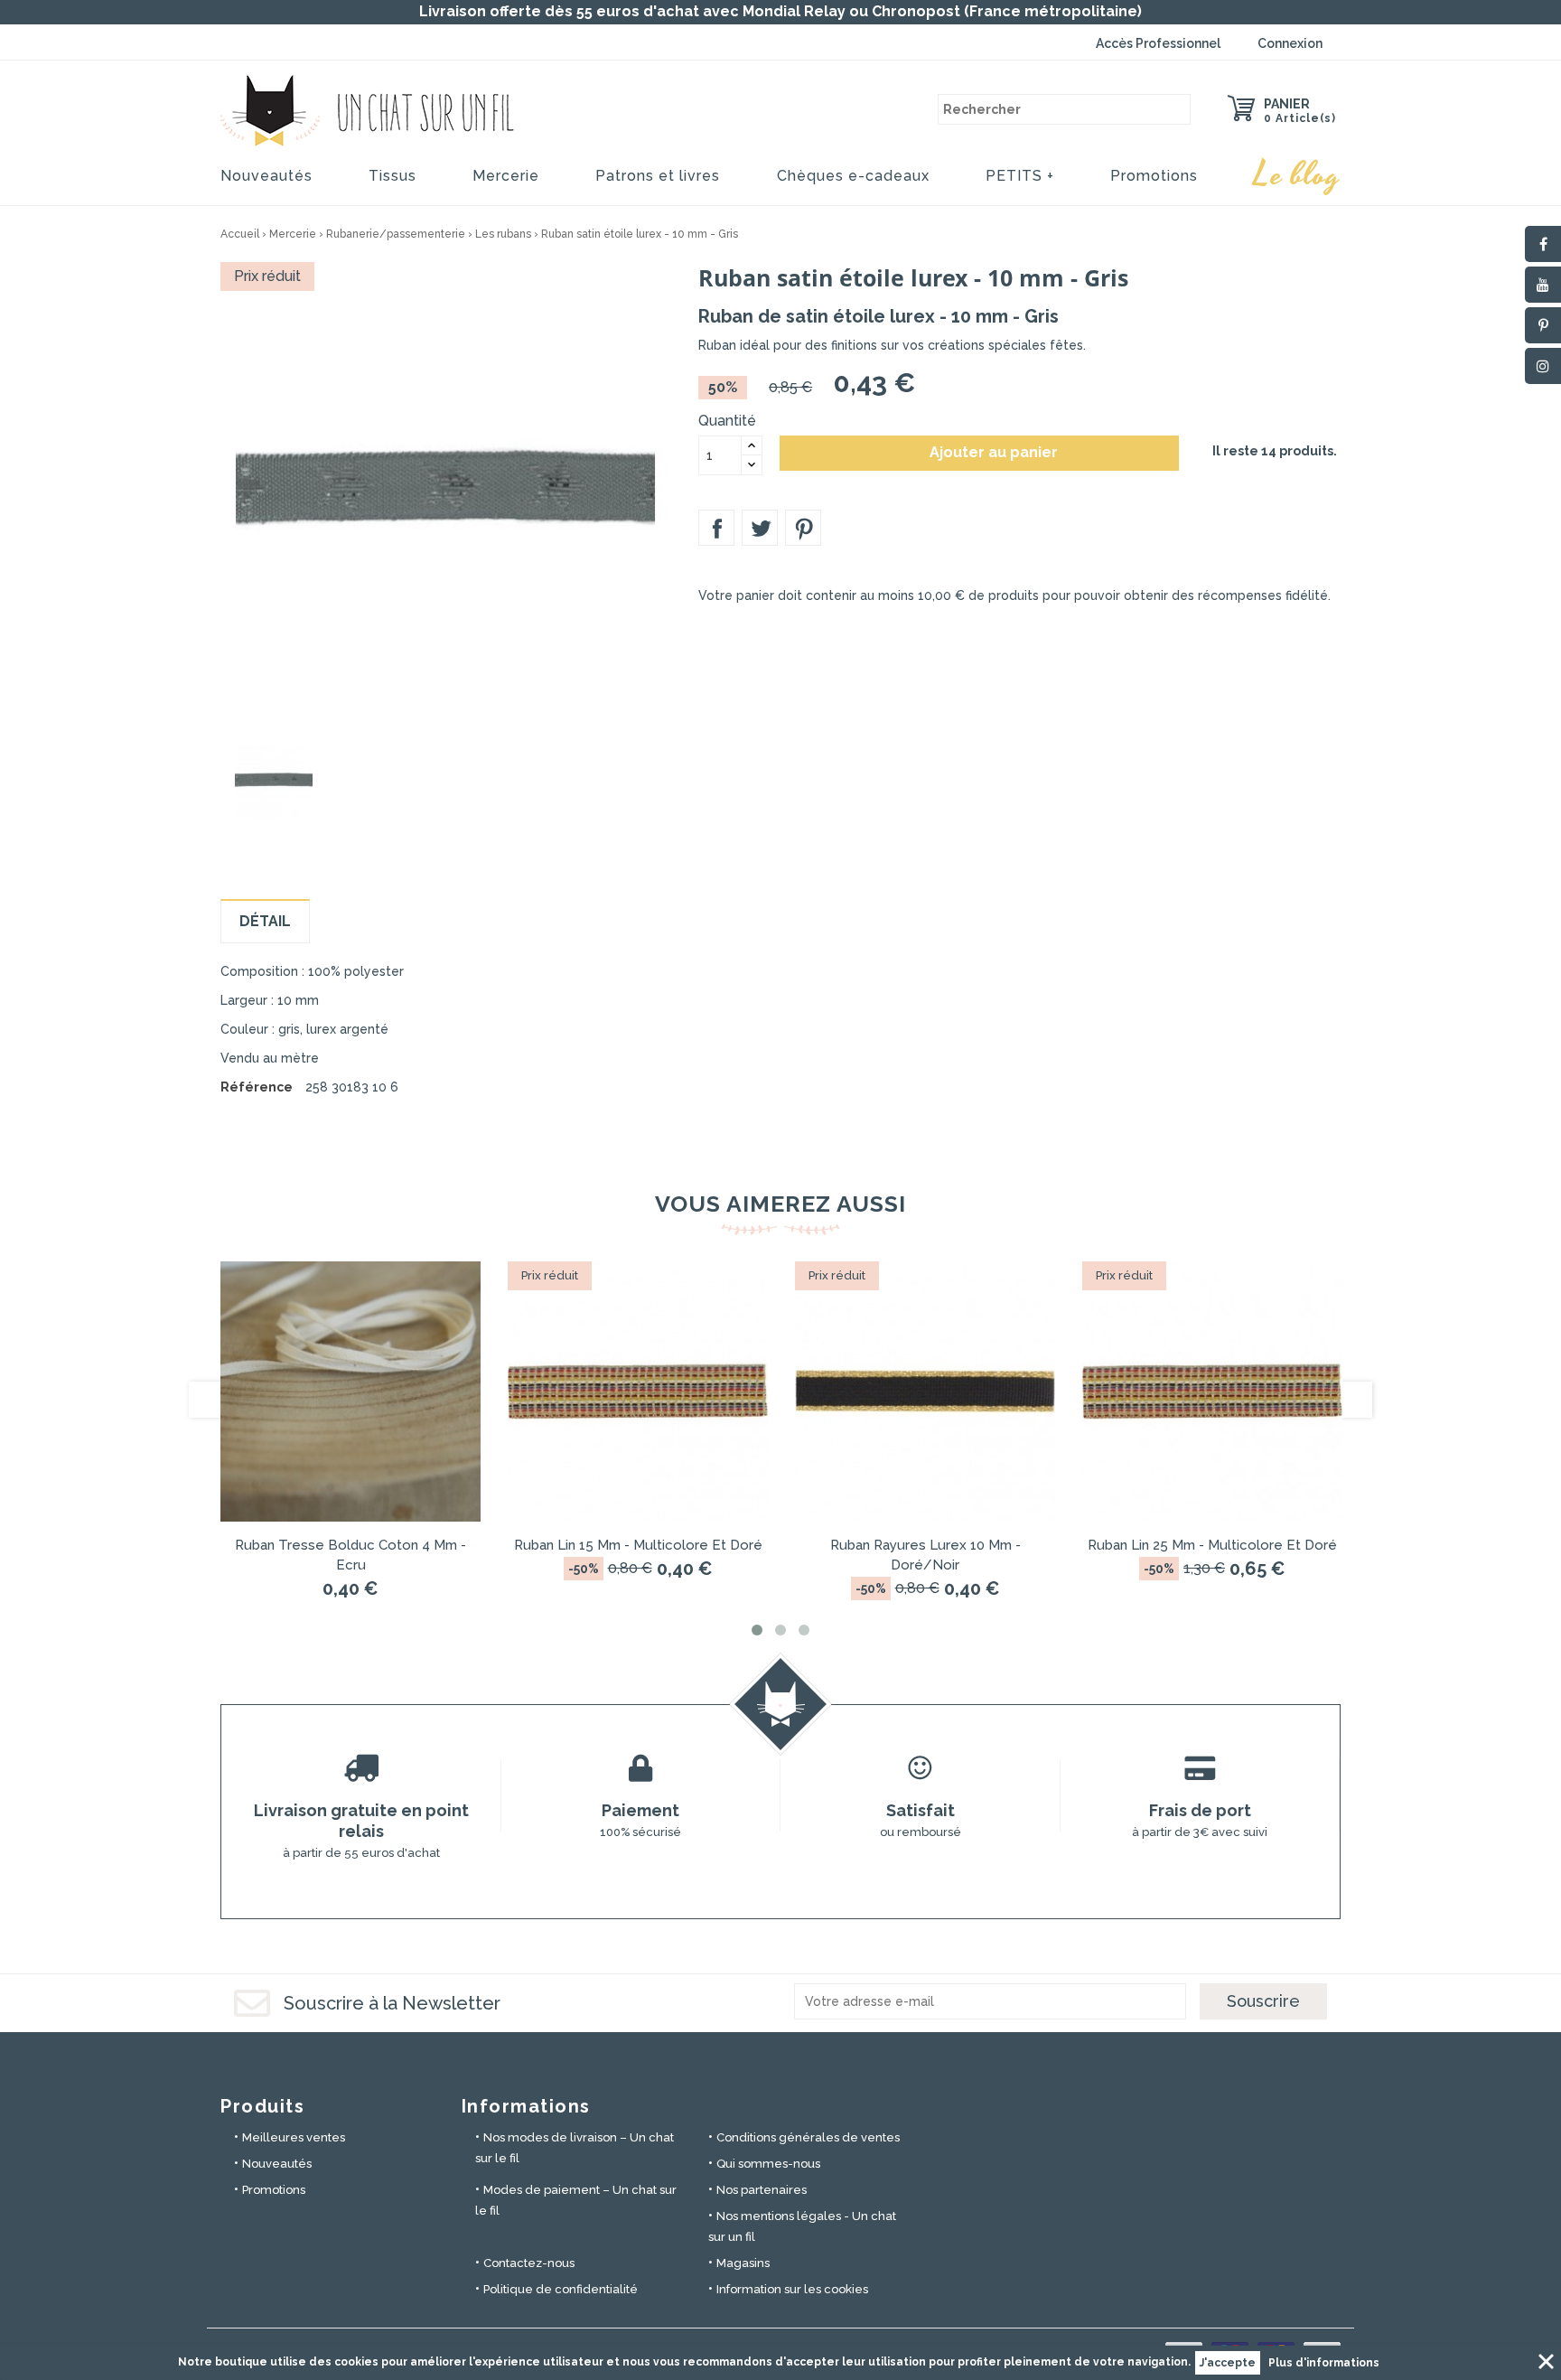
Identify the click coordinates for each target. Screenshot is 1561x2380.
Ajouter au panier (981, 453)
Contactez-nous (529, 2263)
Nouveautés (266, 176)
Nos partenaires (762, 2190)
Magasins (743, 2263)
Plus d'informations (1324, 2363)
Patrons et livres (658, 176)
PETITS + (1020, 176)
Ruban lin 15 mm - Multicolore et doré (638, 1545)
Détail (265, 921)
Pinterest (803, 528)
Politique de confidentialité (561, 2289)
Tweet (760, 528)
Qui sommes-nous (768, 2164)
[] (1175, 109)
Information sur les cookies (792, 2289)
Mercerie (506, 176)
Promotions (1154, 176)
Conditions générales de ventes (808, 2137)
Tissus (393, 176)
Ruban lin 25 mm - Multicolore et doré (1212, 1545)
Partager (716, 528)
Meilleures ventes (294, 2137)
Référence (257, 1087)
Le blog (1297, 175)
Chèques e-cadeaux (853, 176)
